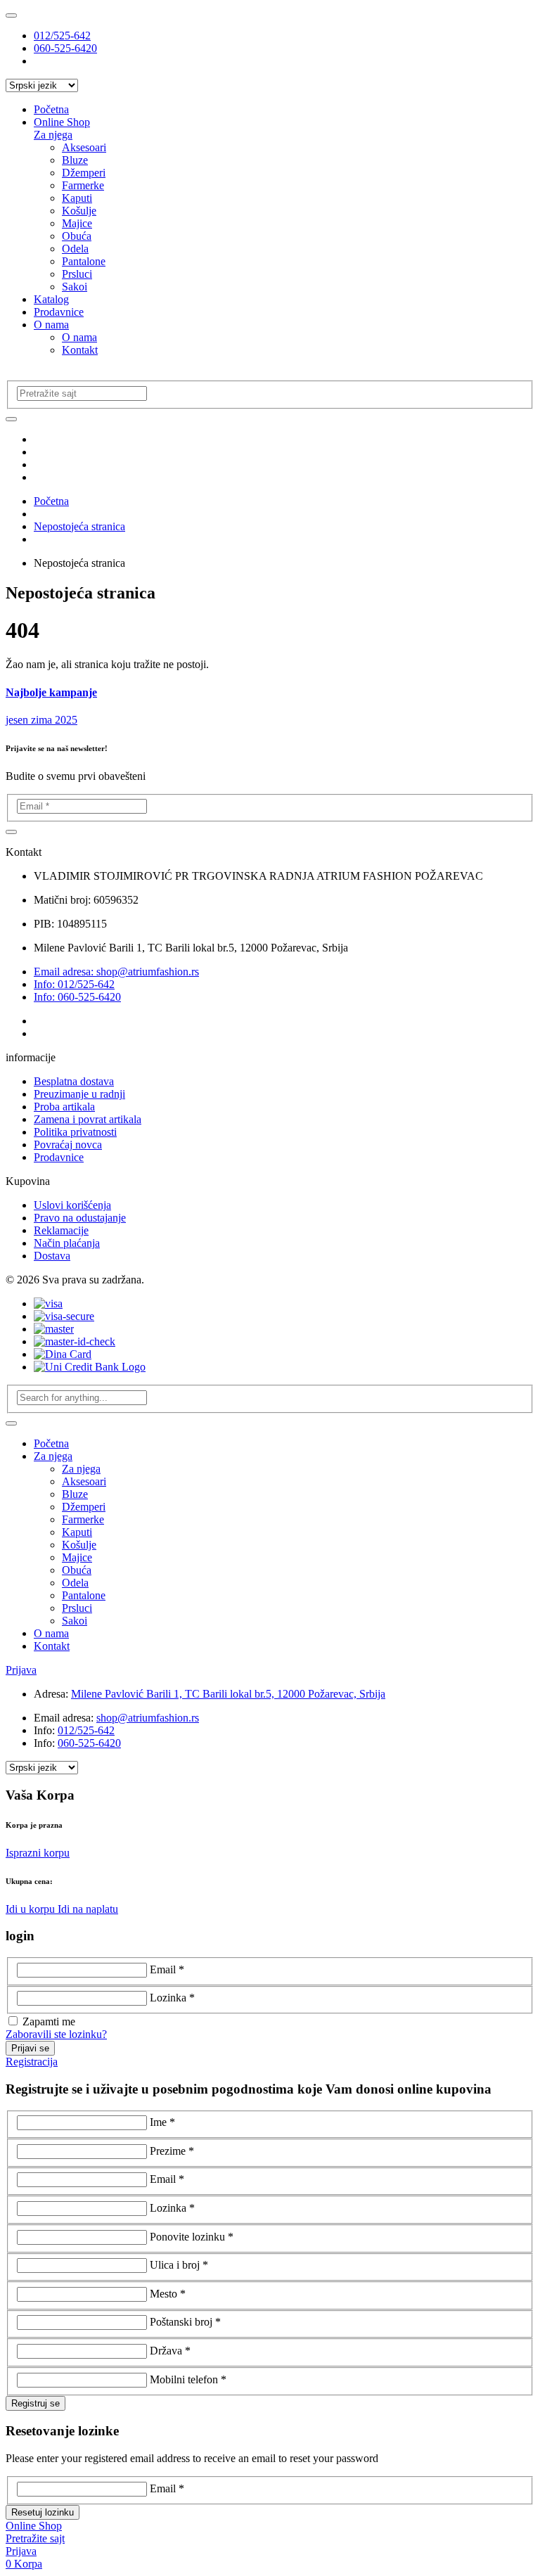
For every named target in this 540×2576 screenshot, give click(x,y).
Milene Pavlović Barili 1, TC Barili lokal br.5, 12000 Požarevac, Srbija (228, 1694)
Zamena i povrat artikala (88, 1119)
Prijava (21, 1670)
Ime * (162, 2122)
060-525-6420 (65, 48)
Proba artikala (64, 1107)
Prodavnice (59, 312)
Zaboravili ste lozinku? (56, 2034)
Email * (167, 1969)
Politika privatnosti (75, 1132)
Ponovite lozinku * (192, 2237)
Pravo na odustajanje (80, 1218)
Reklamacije (61, 1230)
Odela (75, 249)
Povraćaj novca (68, 1145)
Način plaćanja (67, 1243)
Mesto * (168, 2294)
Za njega (53, 135)
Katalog (51, 299)
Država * (170, 2351)
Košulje (79, 211)
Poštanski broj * (185, 2322)
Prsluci (77, 274)
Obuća (77, 236)
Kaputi (77, 198)
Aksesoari (84, 147)
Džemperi (84, 173)
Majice (77, 223)
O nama (51, 325)
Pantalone (84, 261)
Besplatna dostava (74, 1081)
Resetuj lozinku (43, 2512)
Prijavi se (30, 2048)
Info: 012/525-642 (74, 984)
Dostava (52, 1256)
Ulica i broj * (179, 2265)
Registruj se (36, 2403)
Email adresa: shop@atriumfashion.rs (116, 972)
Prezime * (172, 2151)
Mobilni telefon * (188, 2379)
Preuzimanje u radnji (79, 1094)
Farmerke (83, 185)
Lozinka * (172, 1998)
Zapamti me (49, 2021)
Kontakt (80, 350)
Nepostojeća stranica (79, 526)
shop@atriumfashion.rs (148, 1718)
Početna (51, 109)
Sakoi (75, 287)
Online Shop (62, 122)
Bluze (75, 160)
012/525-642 (62, 36)
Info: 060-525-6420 (77, 997)
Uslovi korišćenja (72, 1205)
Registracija (32, 2062)
